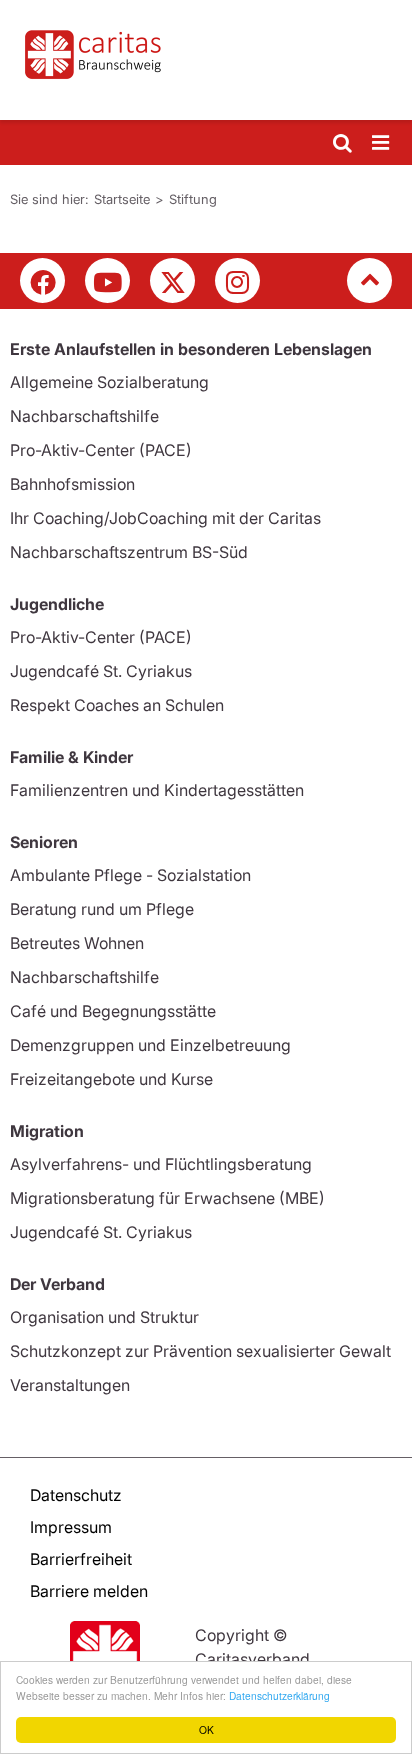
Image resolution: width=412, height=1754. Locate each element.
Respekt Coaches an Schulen (117, 705)
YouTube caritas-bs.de (107, 280)
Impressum (71, 1527)
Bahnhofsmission (72, 484)
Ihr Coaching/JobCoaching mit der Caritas (165, 518)
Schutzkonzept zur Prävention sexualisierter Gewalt (200, 1351)
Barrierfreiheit (81, 1559)
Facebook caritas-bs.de (42, 280)
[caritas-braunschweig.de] (206, 60)
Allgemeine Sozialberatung (109, 382)
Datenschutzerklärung (279, 1695)
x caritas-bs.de (172, 280)
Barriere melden (89, 1591)
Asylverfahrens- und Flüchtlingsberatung (161, 1164)
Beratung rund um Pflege (102, 909)
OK (206, 1729)
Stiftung (193, 199)
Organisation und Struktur (104, 1317)
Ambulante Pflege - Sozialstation (130, 875)
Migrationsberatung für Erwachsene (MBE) (167, 1198)
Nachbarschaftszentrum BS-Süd (129, 552)
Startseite (122, 199)
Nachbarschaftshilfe (84, 416)
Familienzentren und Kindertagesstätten (157, 790)
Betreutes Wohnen (77, 943)
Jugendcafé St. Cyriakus (101, 671)
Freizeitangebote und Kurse (111, 1079)
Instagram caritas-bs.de (237, 280)
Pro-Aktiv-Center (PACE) (101, 450)
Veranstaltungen (70, 1385)
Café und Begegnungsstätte (113, 1011)
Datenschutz (76, 1495)
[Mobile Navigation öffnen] (382, 143)
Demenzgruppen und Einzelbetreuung (150, 1045)
